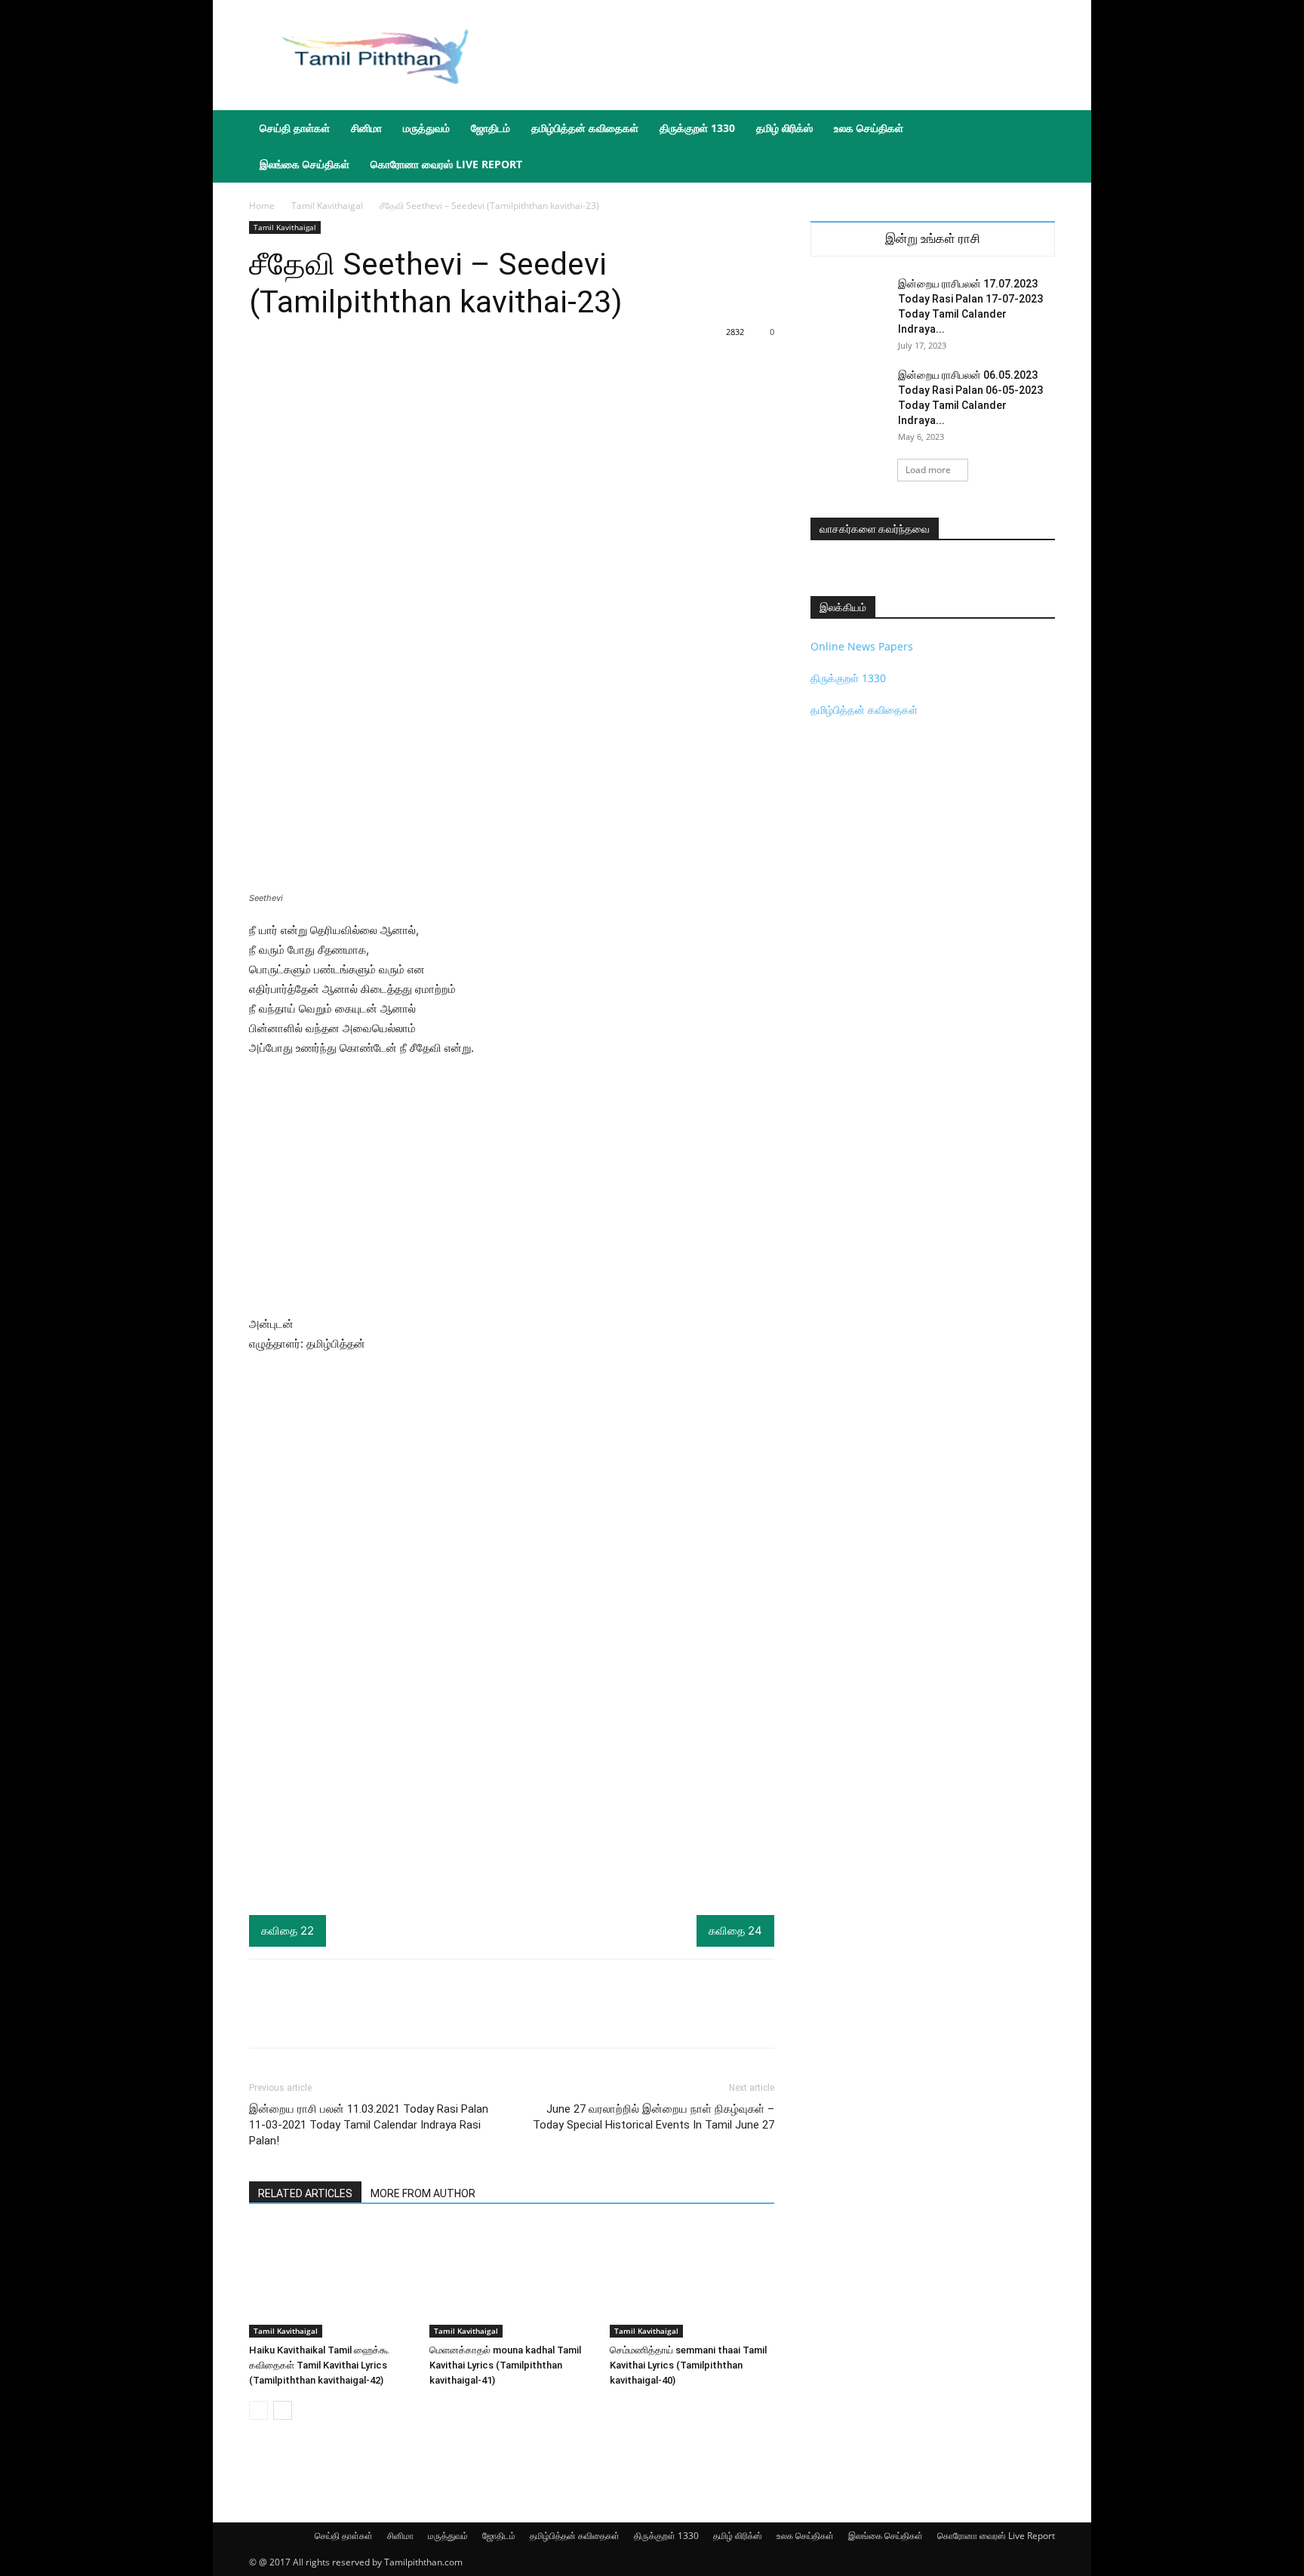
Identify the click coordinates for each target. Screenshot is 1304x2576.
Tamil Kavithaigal (327, 206)
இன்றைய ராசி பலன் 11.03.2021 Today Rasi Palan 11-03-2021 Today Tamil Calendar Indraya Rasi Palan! (369, 2125)
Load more (928, 470)
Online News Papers (862, 646)
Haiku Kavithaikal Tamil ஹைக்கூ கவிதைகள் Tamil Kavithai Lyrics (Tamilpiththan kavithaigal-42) (319, 2365)
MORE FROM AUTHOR (423, 2193)
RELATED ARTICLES (305, 2193)
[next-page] (283, 2410)
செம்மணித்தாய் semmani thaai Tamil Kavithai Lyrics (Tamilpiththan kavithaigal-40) (688, 2365)
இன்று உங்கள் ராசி (933, 239)
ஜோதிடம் (491, 128)
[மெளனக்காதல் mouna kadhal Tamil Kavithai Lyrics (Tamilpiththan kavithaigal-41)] (512, 2281)
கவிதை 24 (735, 1930)
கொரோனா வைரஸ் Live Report (446, 164)
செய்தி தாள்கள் (295, 128)
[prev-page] (258, 2410)
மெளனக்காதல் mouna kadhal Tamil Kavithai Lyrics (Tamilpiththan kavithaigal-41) (505, 2365)
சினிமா (366, 128)
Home (262, 206)
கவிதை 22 (288, 1930)
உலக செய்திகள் (869, 128)
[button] (1037, 129)
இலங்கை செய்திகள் (304, 164)
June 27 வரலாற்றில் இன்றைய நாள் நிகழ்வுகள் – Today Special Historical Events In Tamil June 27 (654, 2117)
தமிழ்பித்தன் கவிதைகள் (585, 128)
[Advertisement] (780, 55)
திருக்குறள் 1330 (697, 128)
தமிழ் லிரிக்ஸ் (784, 128)
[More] (593, 2017)
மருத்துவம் (426, 128)
